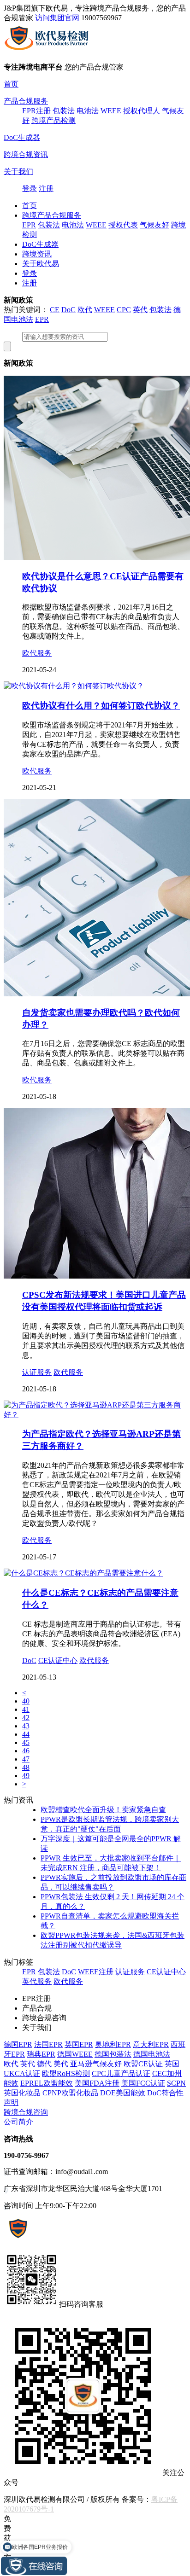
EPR (29, 225)
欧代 (85, 310)
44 (26, 1734)
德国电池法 (152, 2054)
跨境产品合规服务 (52, 215)
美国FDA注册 (97, 2083)
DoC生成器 (22, 137)
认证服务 (37, 1372)
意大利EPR (151, 2044)
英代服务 (37, 1981)
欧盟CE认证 (143, 2064)
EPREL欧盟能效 (47, 2083)
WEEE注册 (96, 1972)
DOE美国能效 (123, 2093)
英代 (140, 310)
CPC (124, 310)
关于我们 (18, 172)
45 (26, 1742)
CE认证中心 (58, 1660)
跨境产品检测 (53, 120)
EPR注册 (36, 111)
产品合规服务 (26, 101)
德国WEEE (75, 2054)
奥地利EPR (113, 2044)
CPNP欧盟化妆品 (70, 2093)
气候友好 (154, 225)
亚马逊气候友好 (96, 2064)
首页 (11, 84)
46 (26, 1751)
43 (26, 1726)
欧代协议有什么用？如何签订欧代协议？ (101, 706)
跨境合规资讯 (26, 154)
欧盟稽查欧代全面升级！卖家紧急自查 (103, 1810)
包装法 (64, 111)
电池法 (88, 111)
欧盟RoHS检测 (66, 2073)
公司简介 (18, 2122)
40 (26, 1701)
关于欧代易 (41, 264)
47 (26, 1759)
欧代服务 (37, 653)
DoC (68, 310)
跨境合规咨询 (26, 2112)
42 (26, 1718)
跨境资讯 (37, 254)
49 (26, 1776)
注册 (46, 189)
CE (55, 310)
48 (26, 1767)
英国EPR (79, 2044)
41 (26, 1709)
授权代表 (123, 225)
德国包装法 (113, 2054)
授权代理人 (142, 111)
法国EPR (48, 2044)
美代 (61, 2064)
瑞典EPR (41, 2054)
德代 (44, 2064)
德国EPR (18, 2044)
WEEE (111, 111)
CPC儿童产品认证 (121, 2073)
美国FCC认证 (143, 2083)
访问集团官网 (57, 18)
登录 (30, 189)
